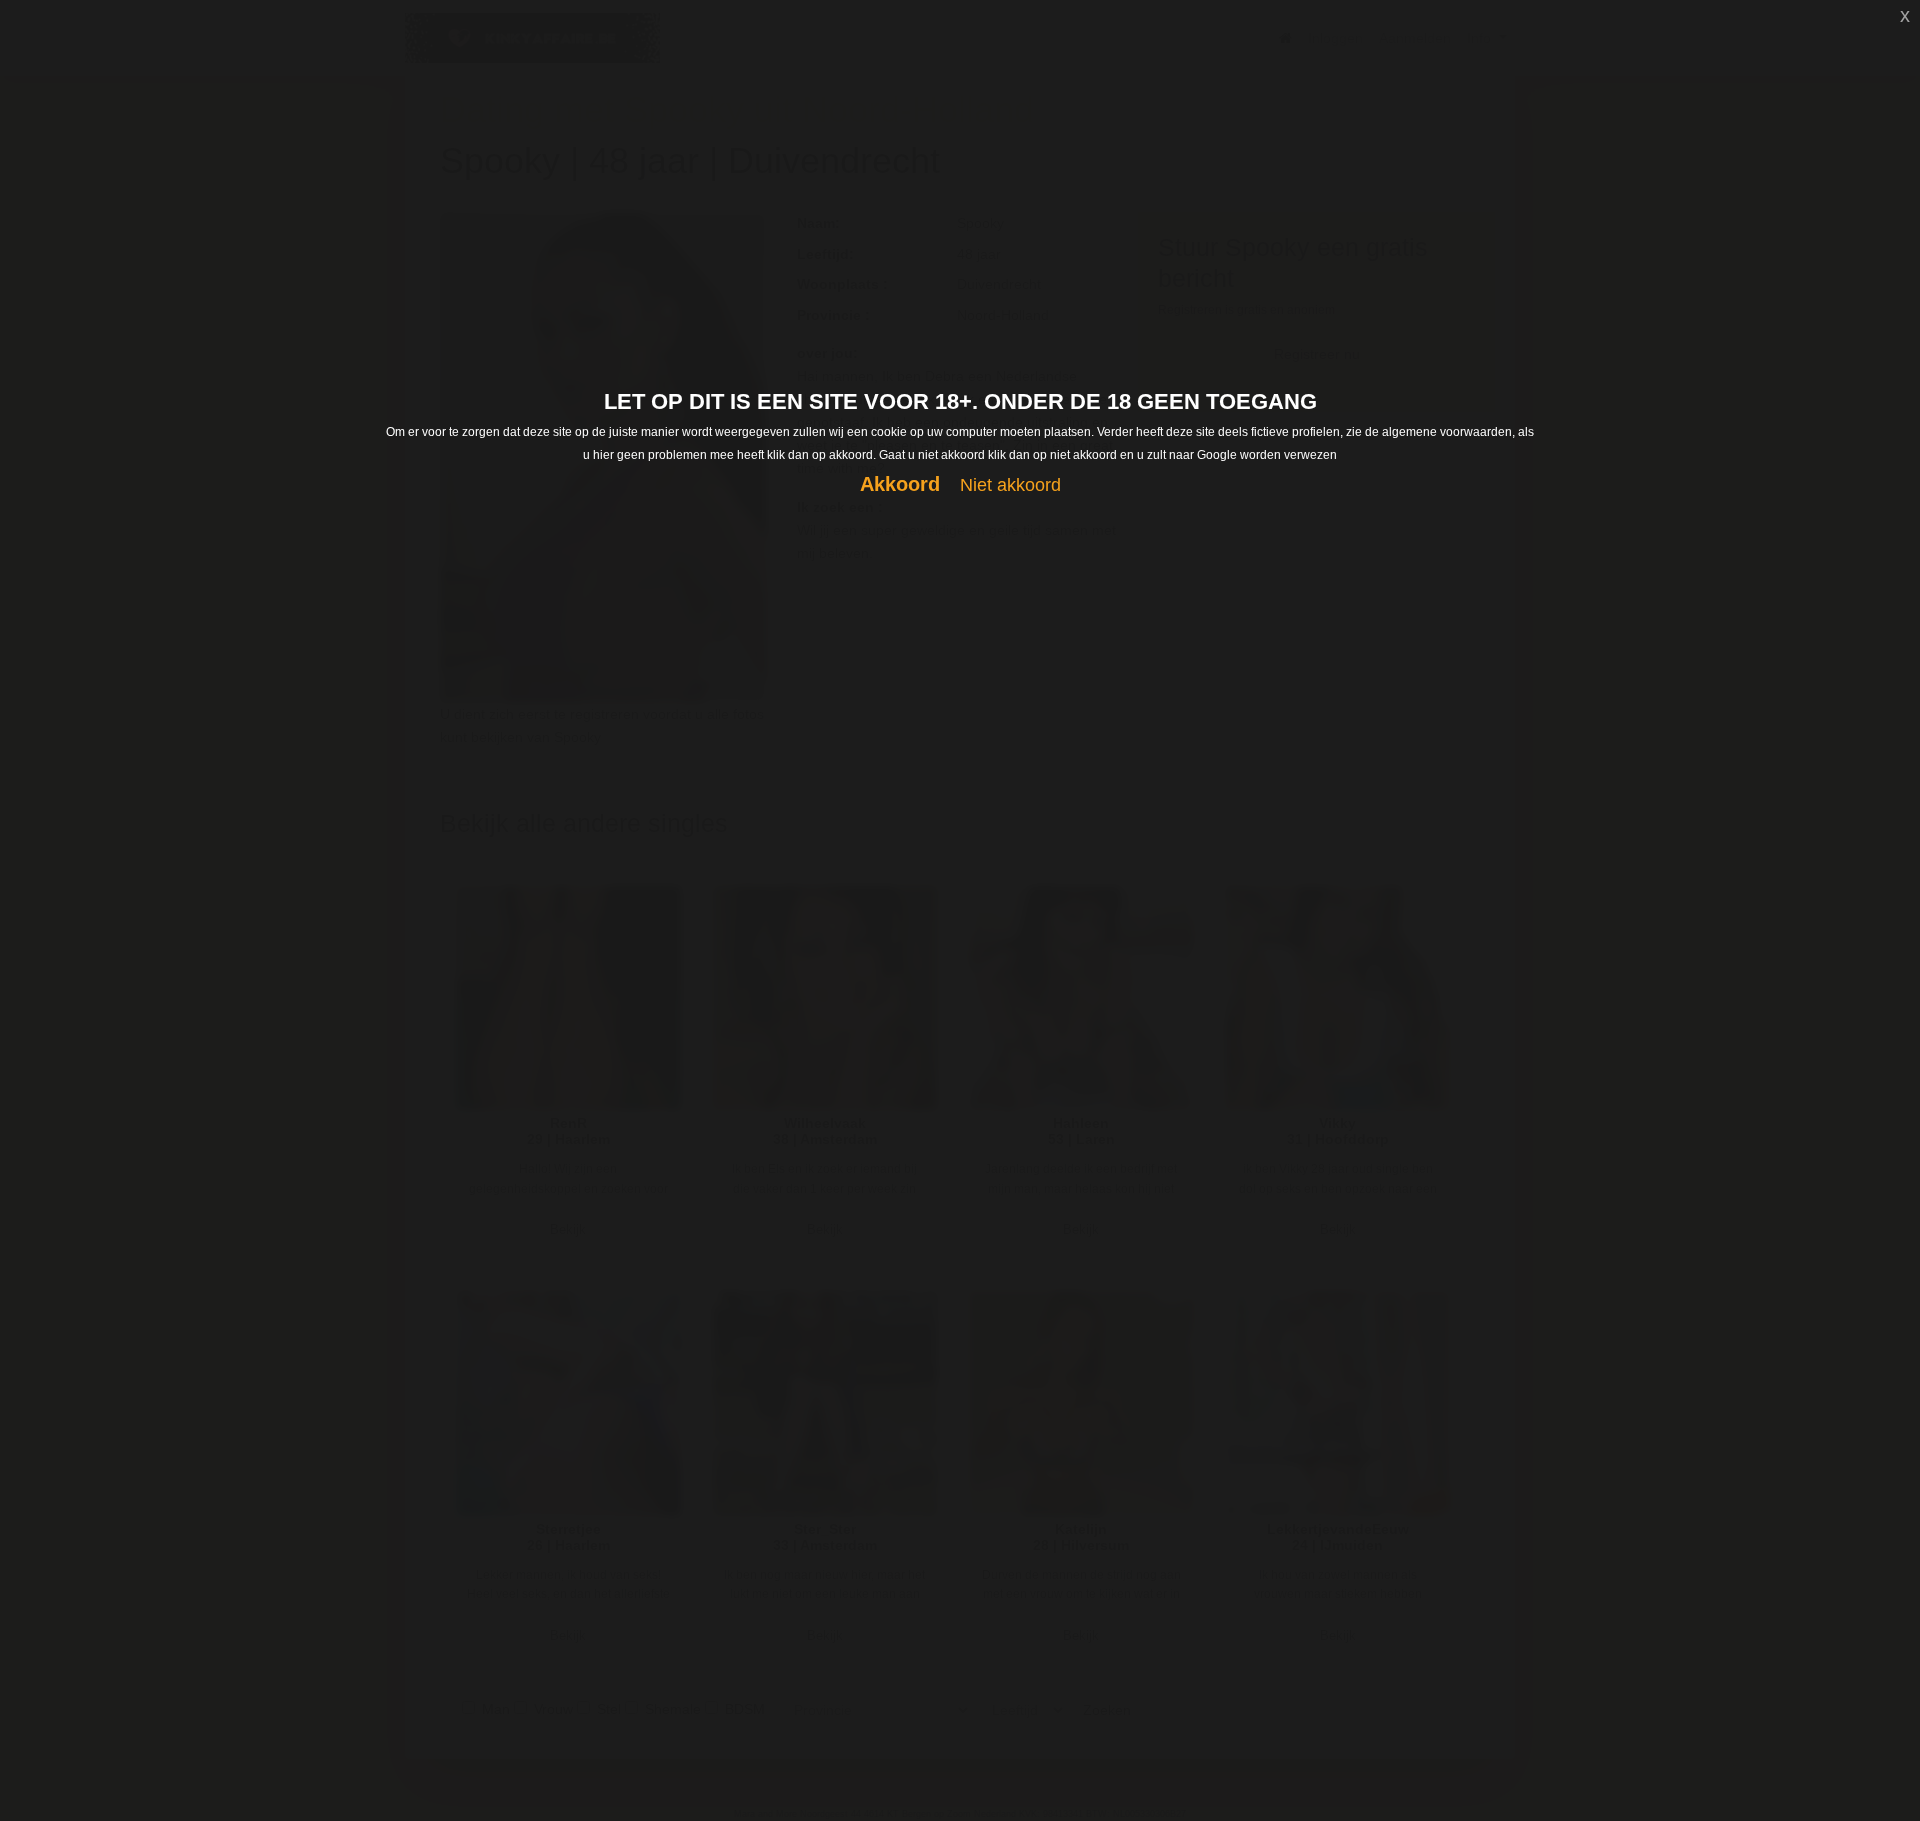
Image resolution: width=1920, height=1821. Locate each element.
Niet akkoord (1010, 485)
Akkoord (900, 484)
